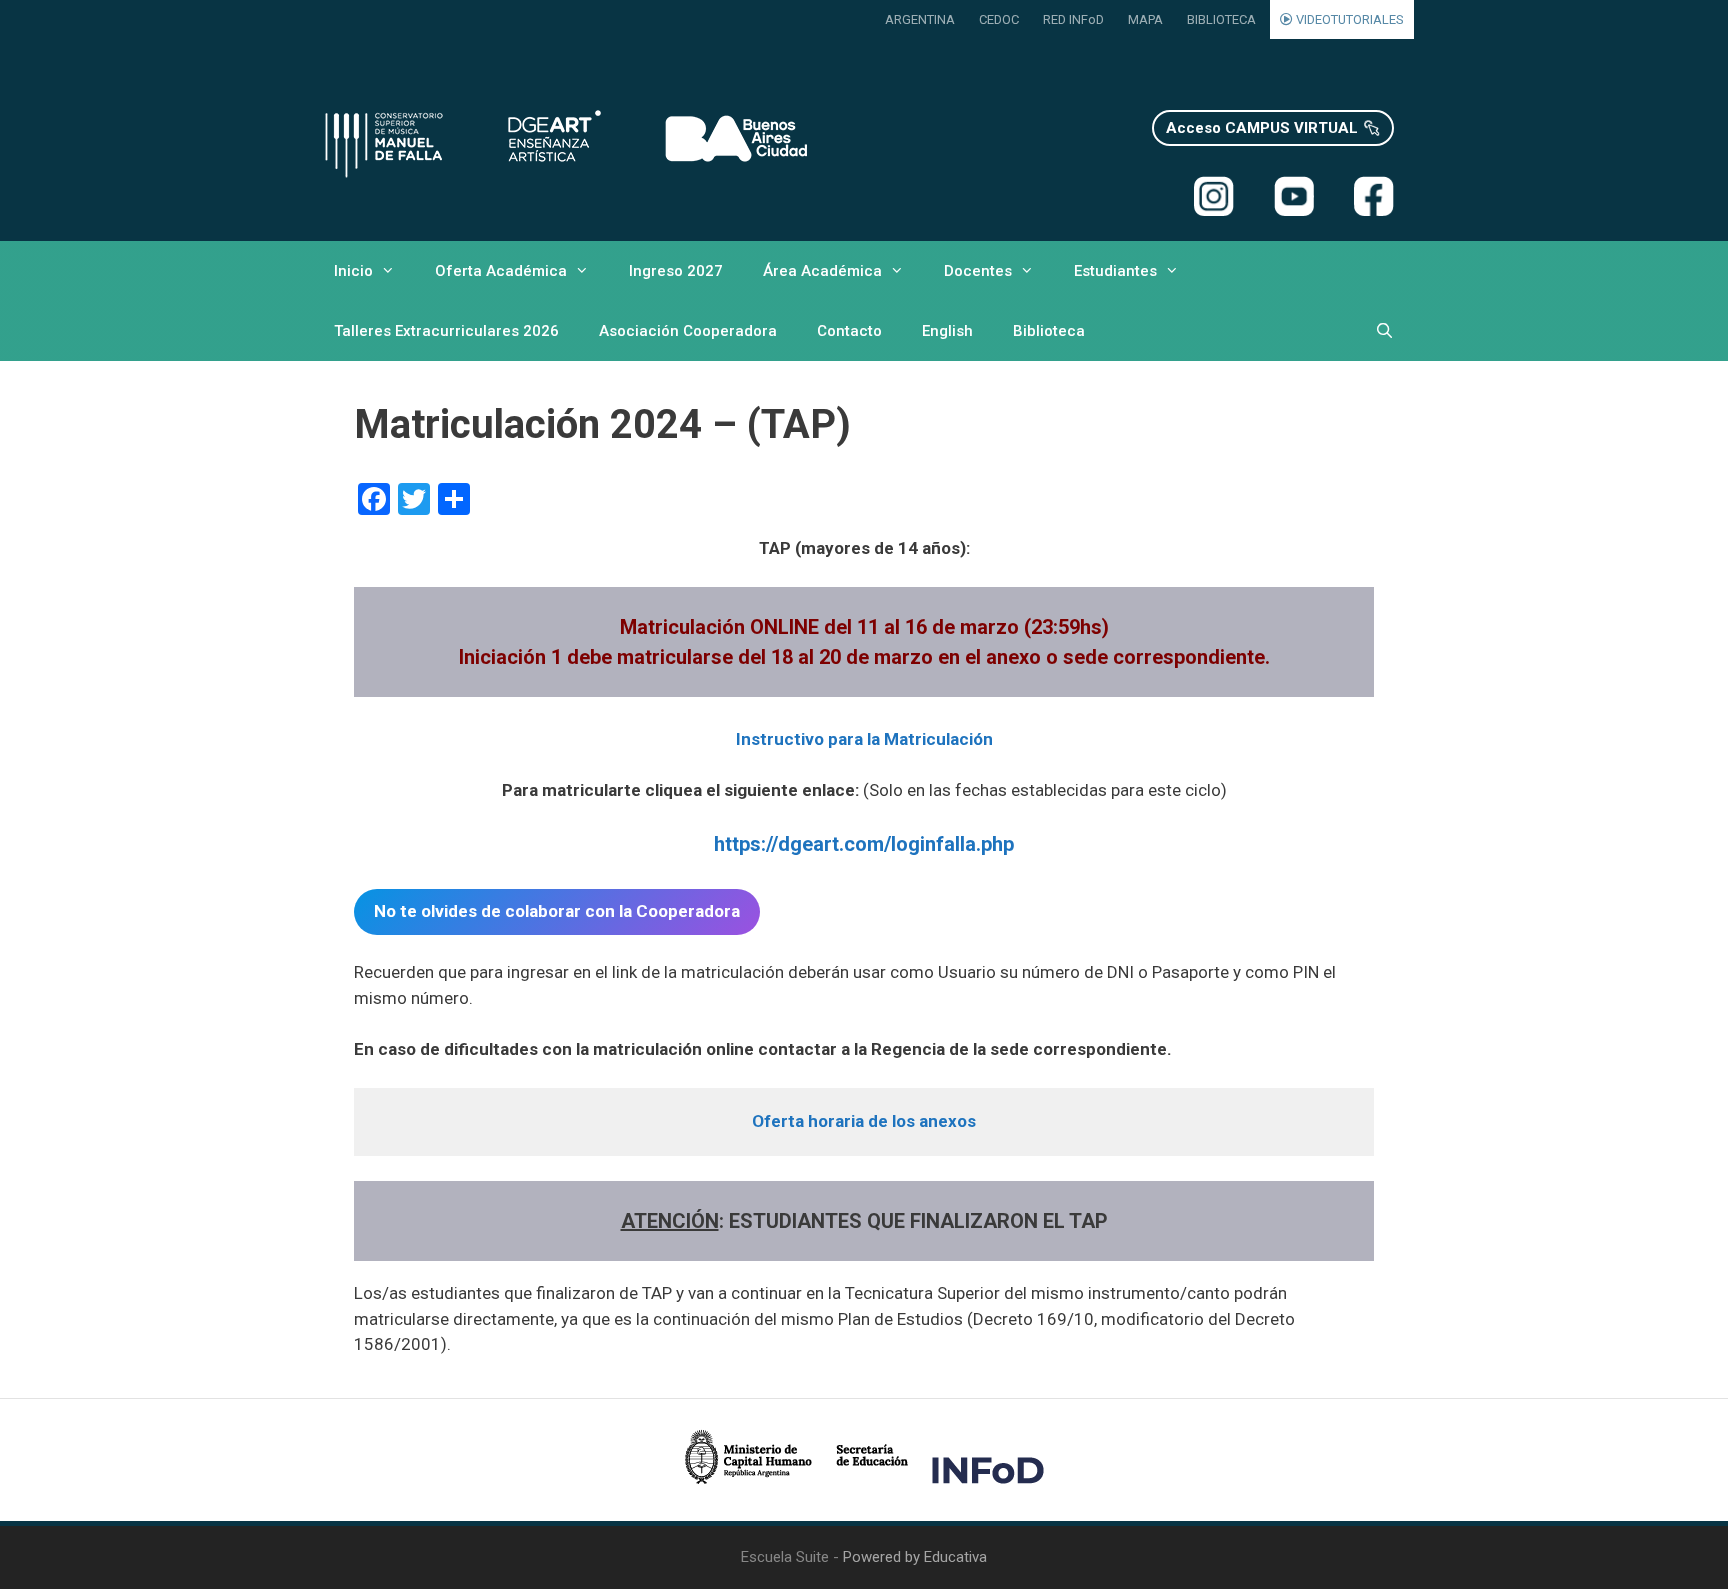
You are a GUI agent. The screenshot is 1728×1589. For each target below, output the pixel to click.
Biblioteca (1049, 331)
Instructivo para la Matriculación (864, 739)
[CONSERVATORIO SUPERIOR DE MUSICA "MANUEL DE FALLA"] (564, 140)
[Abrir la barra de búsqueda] (1384, 331)
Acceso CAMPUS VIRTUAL (1262, 128)
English (947, 331)
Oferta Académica (501, 271)
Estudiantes (1115, 271)
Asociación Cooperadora (688, 331)
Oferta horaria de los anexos (864, 1121)
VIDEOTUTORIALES (1348, 19)
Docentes (978, 271)
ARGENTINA (920, 19)
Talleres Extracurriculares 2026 (446, 331)
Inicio (353, 271)
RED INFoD (1073, 19)
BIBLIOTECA (1221, 19)
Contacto (849, 331)
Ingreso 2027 (676, 271)
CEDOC (999, 19)
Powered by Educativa (915, 1557)
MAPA (1145, 19)
